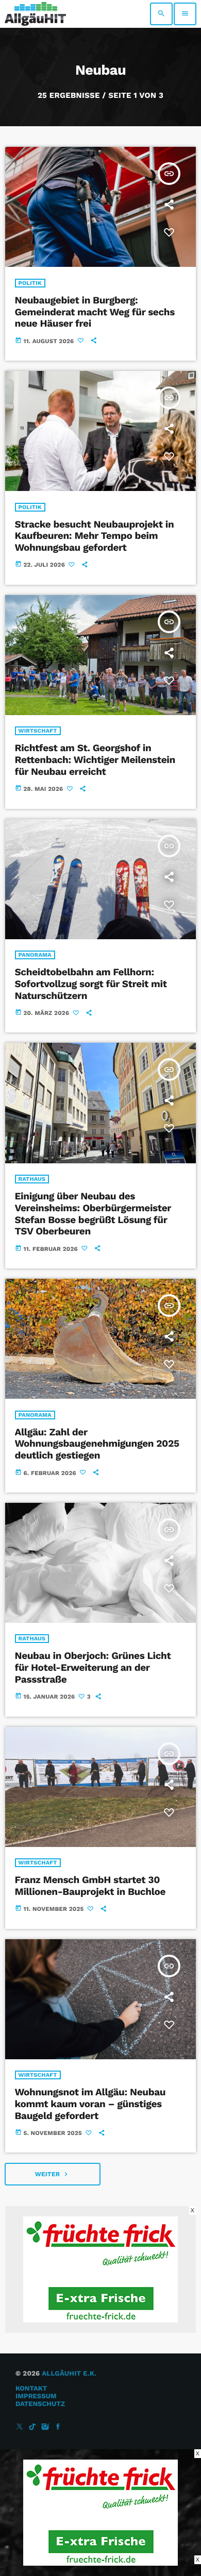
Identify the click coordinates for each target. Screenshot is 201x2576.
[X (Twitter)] (20, 2427)
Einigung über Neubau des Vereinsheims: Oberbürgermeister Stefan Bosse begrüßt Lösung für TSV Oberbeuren (93, 1214)
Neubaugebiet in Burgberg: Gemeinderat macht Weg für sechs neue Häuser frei (95, 312)
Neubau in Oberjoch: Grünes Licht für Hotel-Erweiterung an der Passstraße (93, 1667)
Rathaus (32, 1179)
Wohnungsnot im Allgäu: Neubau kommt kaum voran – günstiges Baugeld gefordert (90, 2104)
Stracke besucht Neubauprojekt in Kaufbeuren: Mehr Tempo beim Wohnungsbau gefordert (95, 536)
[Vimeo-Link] (35, 14)
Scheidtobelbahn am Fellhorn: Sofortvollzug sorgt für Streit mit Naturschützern (91, 984)
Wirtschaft (38, 731)
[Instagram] (45, 2427)
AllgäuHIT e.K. (69, 2374)
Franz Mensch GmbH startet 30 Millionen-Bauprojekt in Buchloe (90, 1886)
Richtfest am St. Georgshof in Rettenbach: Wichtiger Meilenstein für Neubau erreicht (95, 760)
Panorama (35, 955)
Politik (30, 283)
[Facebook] (58, 2427)
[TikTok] (32, 2427)
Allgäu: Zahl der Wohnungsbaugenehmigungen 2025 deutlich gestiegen (97, 1444)
